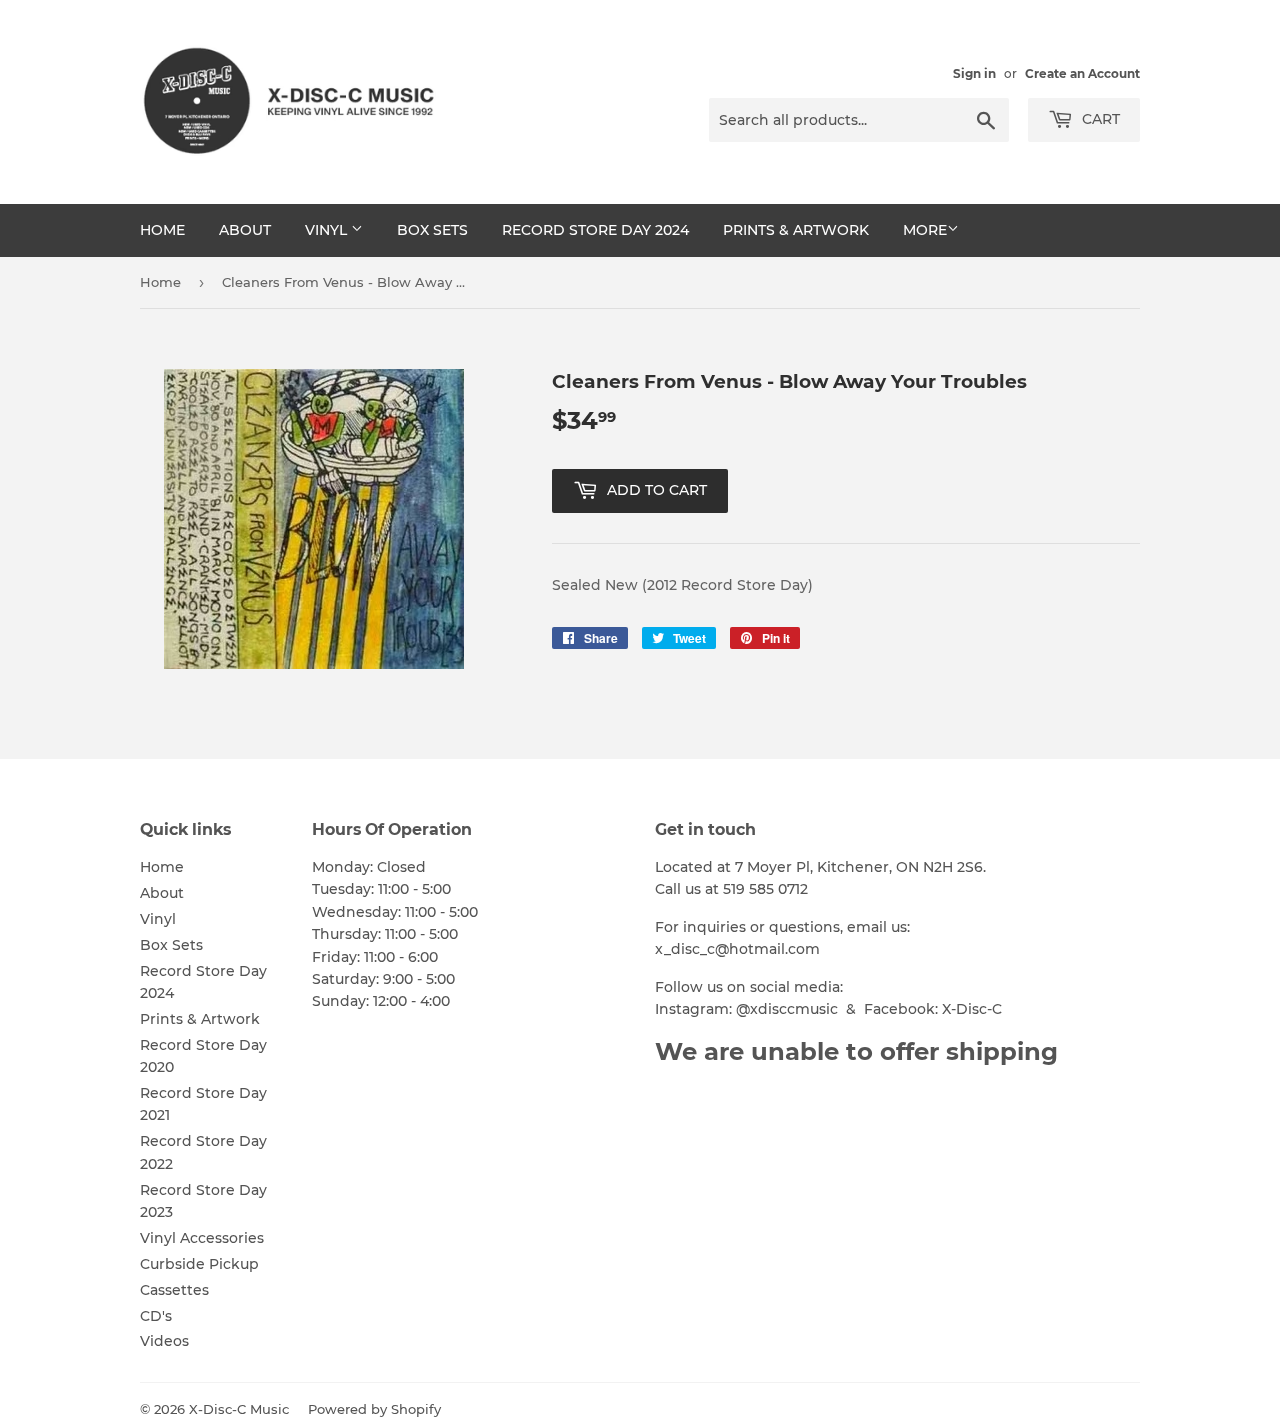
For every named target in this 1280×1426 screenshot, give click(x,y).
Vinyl (328, 230)
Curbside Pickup (199, 1264)
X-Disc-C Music (239, 1409)
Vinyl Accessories (202, 1238)
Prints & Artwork (796, 230)
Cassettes (174, 1290)
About (245, 230)
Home (162, 230)
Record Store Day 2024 (595, 230)
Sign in (974, 73)
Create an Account (1082, 73)
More (925, 230)
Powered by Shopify (374, 1409)
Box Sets (432, 230)
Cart (1099, 119)
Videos (164, 1341)
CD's (156, 1316)
